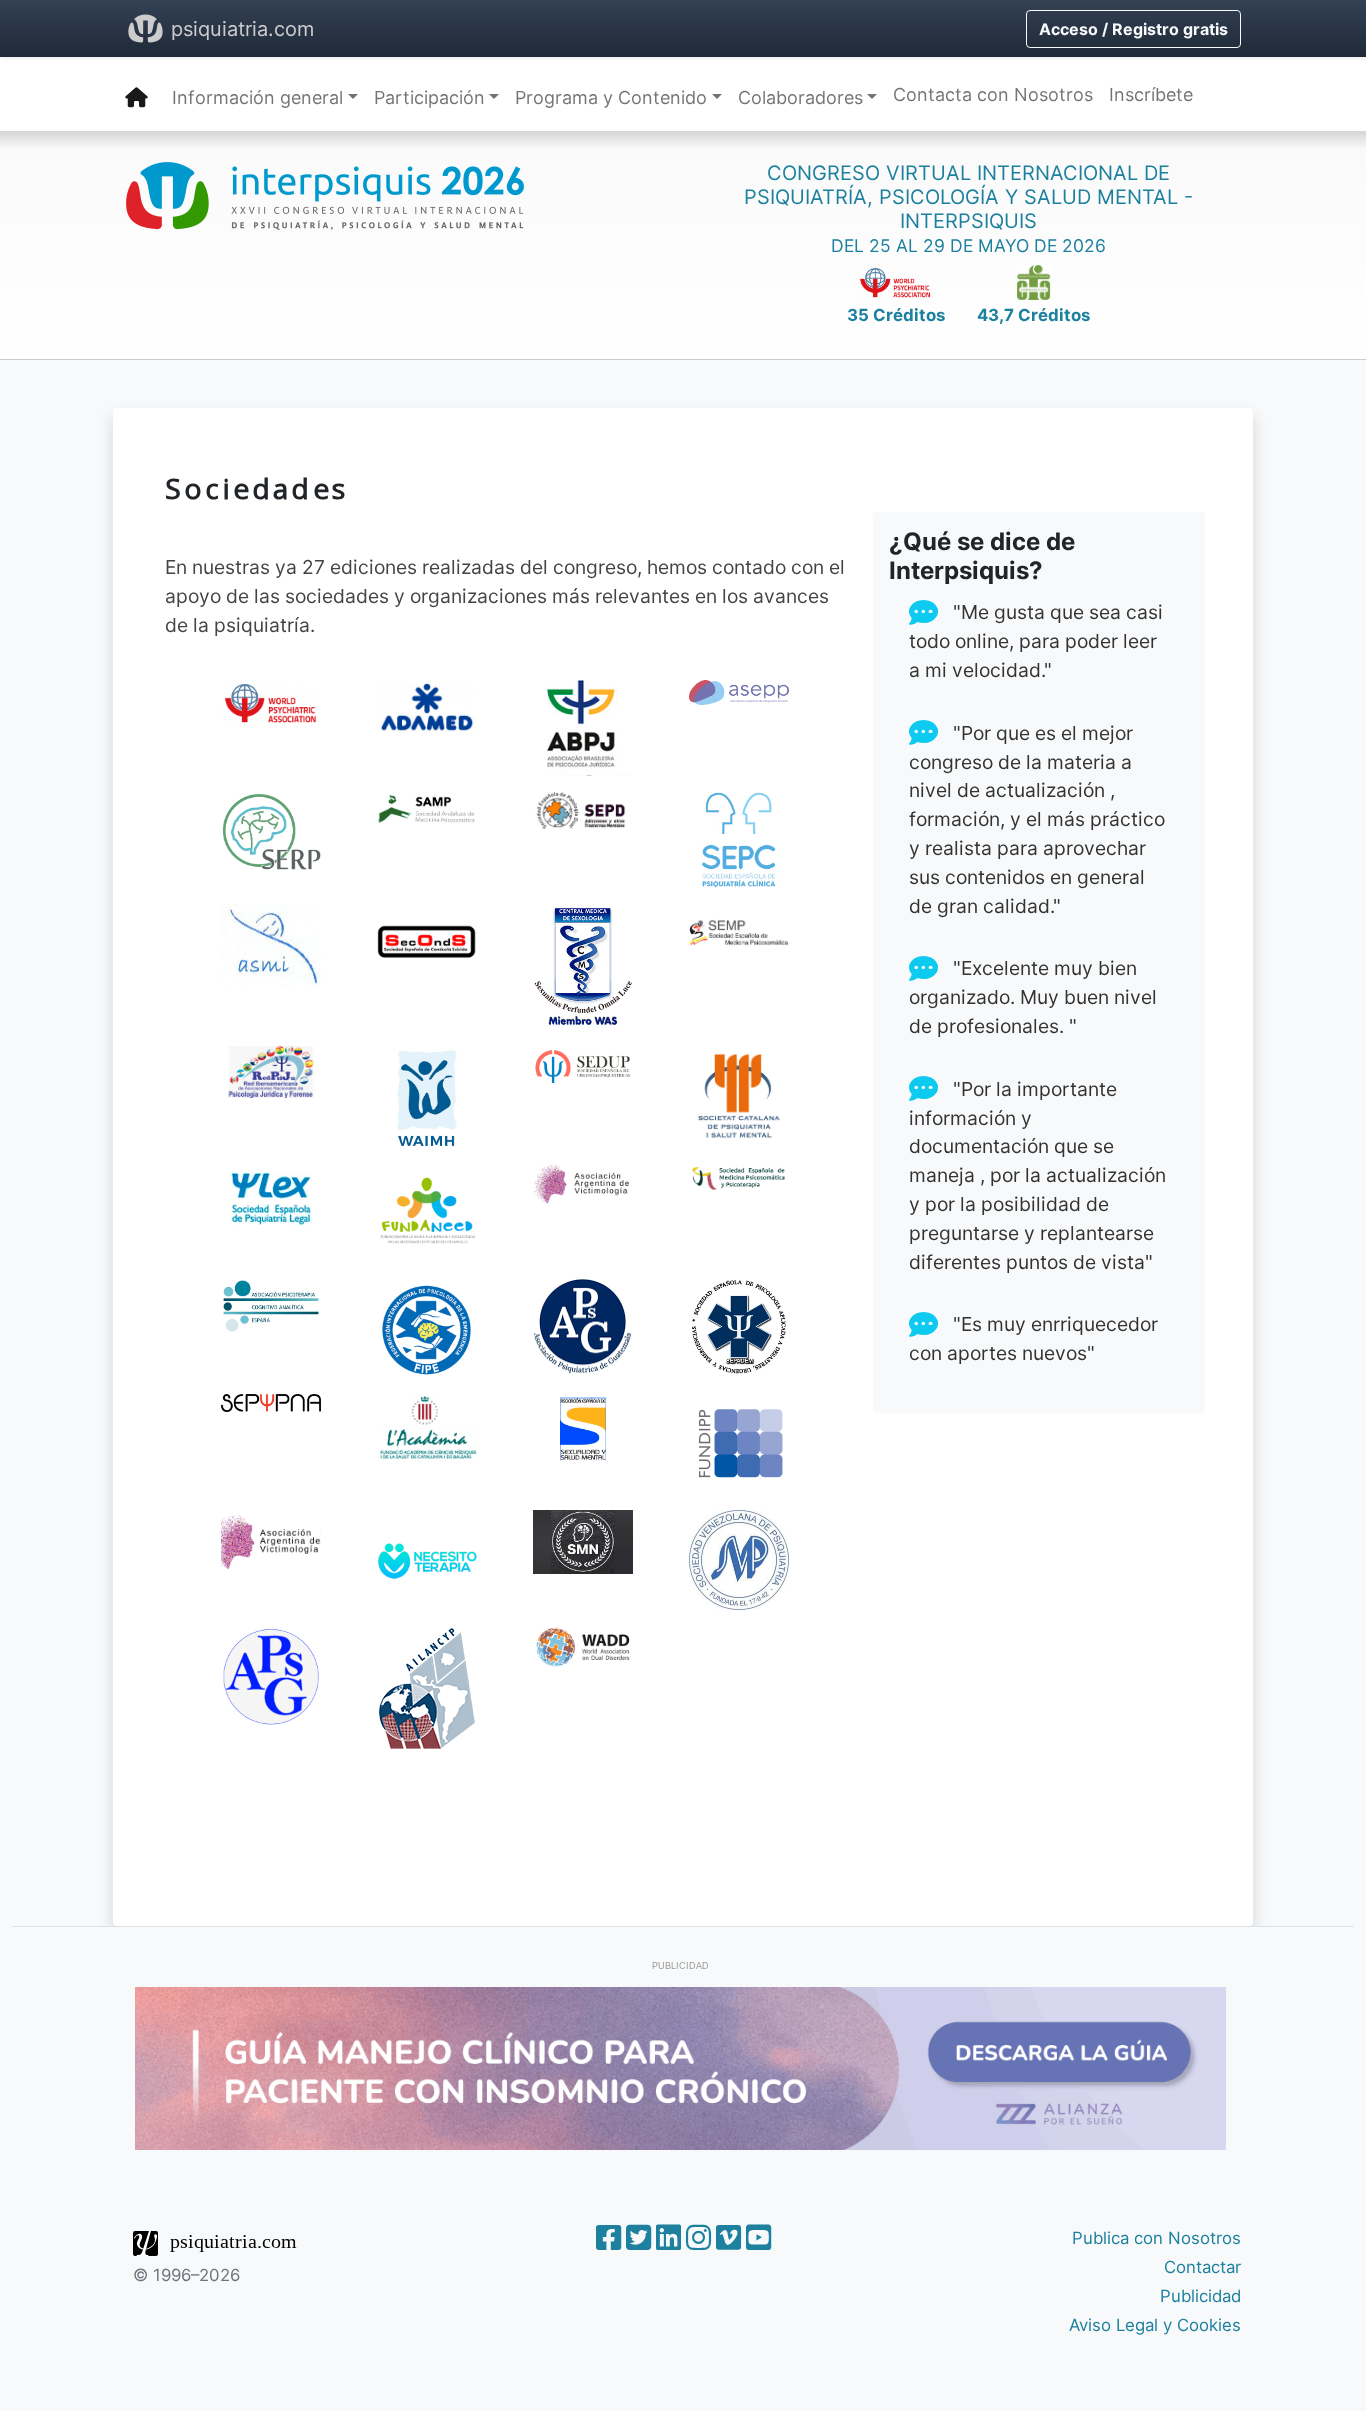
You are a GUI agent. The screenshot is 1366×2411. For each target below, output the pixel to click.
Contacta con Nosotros (993, 94)
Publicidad (1200, 2296)
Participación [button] (429, 97)
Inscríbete (1151, 94)
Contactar (1202, 2267)
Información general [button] (257, 97)
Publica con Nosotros (1156, 2238)
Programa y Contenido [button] (611, 97)
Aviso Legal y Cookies (1155, 2325)
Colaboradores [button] (800, 97)
